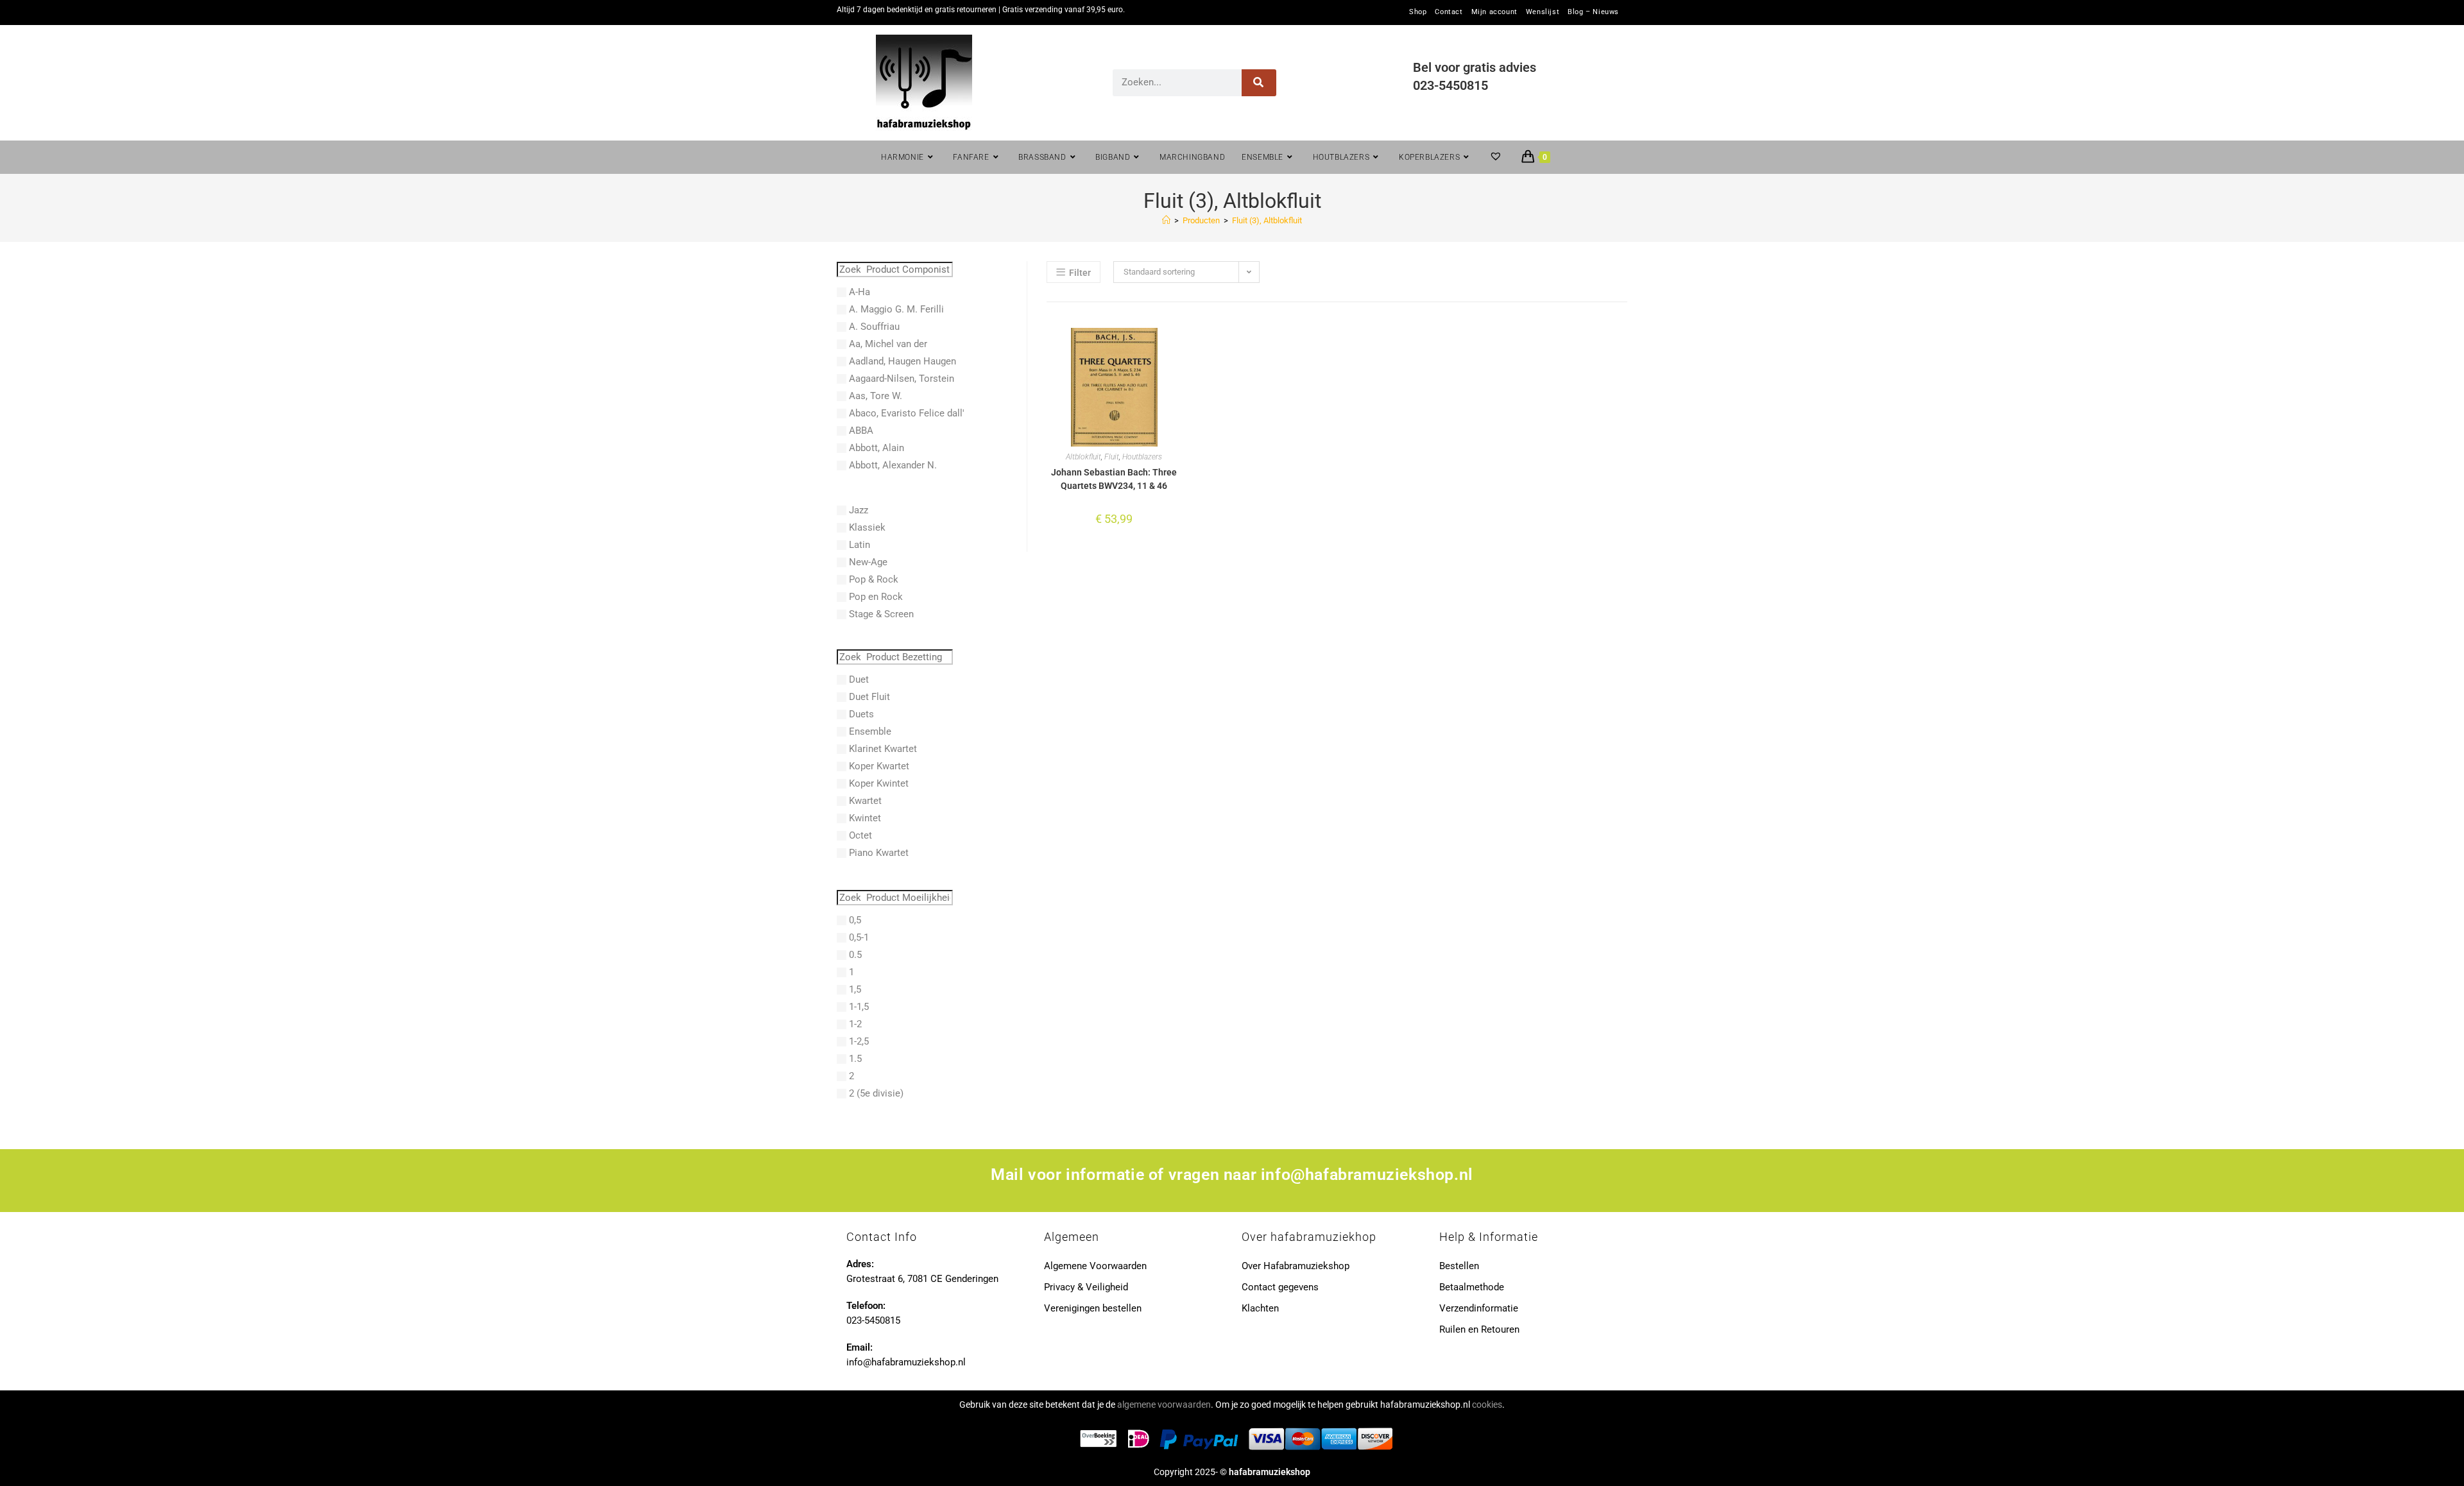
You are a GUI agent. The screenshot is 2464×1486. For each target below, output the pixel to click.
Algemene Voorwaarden (1095, 1266)
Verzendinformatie (1479, 1308)
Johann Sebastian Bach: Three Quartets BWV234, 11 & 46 (1114, 479)
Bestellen (1459, 1266)
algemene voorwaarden (1164, 1405)
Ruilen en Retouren (1479, 1329)
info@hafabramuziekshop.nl (1367, 1174)
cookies (1487, 1405)
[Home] (1166, 220)
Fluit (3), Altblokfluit (1267, 220)
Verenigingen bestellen (1093, 1308)
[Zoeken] (1259, 83)
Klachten (1260, 1308)
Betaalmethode (1472, 1287)
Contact (1449, 12)
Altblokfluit (1083, 457)
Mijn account (1494, 12)
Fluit (1112, 457)
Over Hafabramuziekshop (1296, 1266)
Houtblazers (1142, 457)
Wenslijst (1543, 12)
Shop (1418, 12)
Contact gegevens (1280, 1287)
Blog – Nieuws (1593, 12)
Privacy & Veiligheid (1086, 1287)
